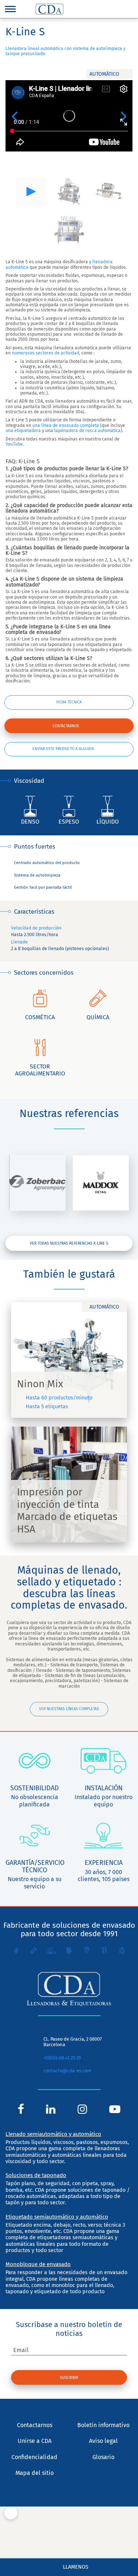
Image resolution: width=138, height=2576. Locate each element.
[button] (14, 116)
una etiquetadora (23, 431)
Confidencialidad (34, 2457)
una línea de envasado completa (66, 425)
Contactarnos (66, 726)
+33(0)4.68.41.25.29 (62, 2058)
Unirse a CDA (35, 2441)
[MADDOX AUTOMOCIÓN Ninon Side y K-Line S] (101, 1183)
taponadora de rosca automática (87, 431)
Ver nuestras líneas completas (69, 1709)
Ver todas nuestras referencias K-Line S (69, 1243)
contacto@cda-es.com (67, 2071)
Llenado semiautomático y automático (53, 2134)
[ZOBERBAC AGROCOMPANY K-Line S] (37, 1183)
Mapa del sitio (35, 2473)
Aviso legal (103, 2441)
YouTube (14, 444)
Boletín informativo (103, 2425)
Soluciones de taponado (36, 2175)
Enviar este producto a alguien (63, 749)
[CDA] (49, 9)
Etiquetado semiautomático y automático (57, 2217)
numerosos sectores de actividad (45, 353)
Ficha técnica (69, 702)
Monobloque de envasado (38, 2264)
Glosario (103, 2457)
